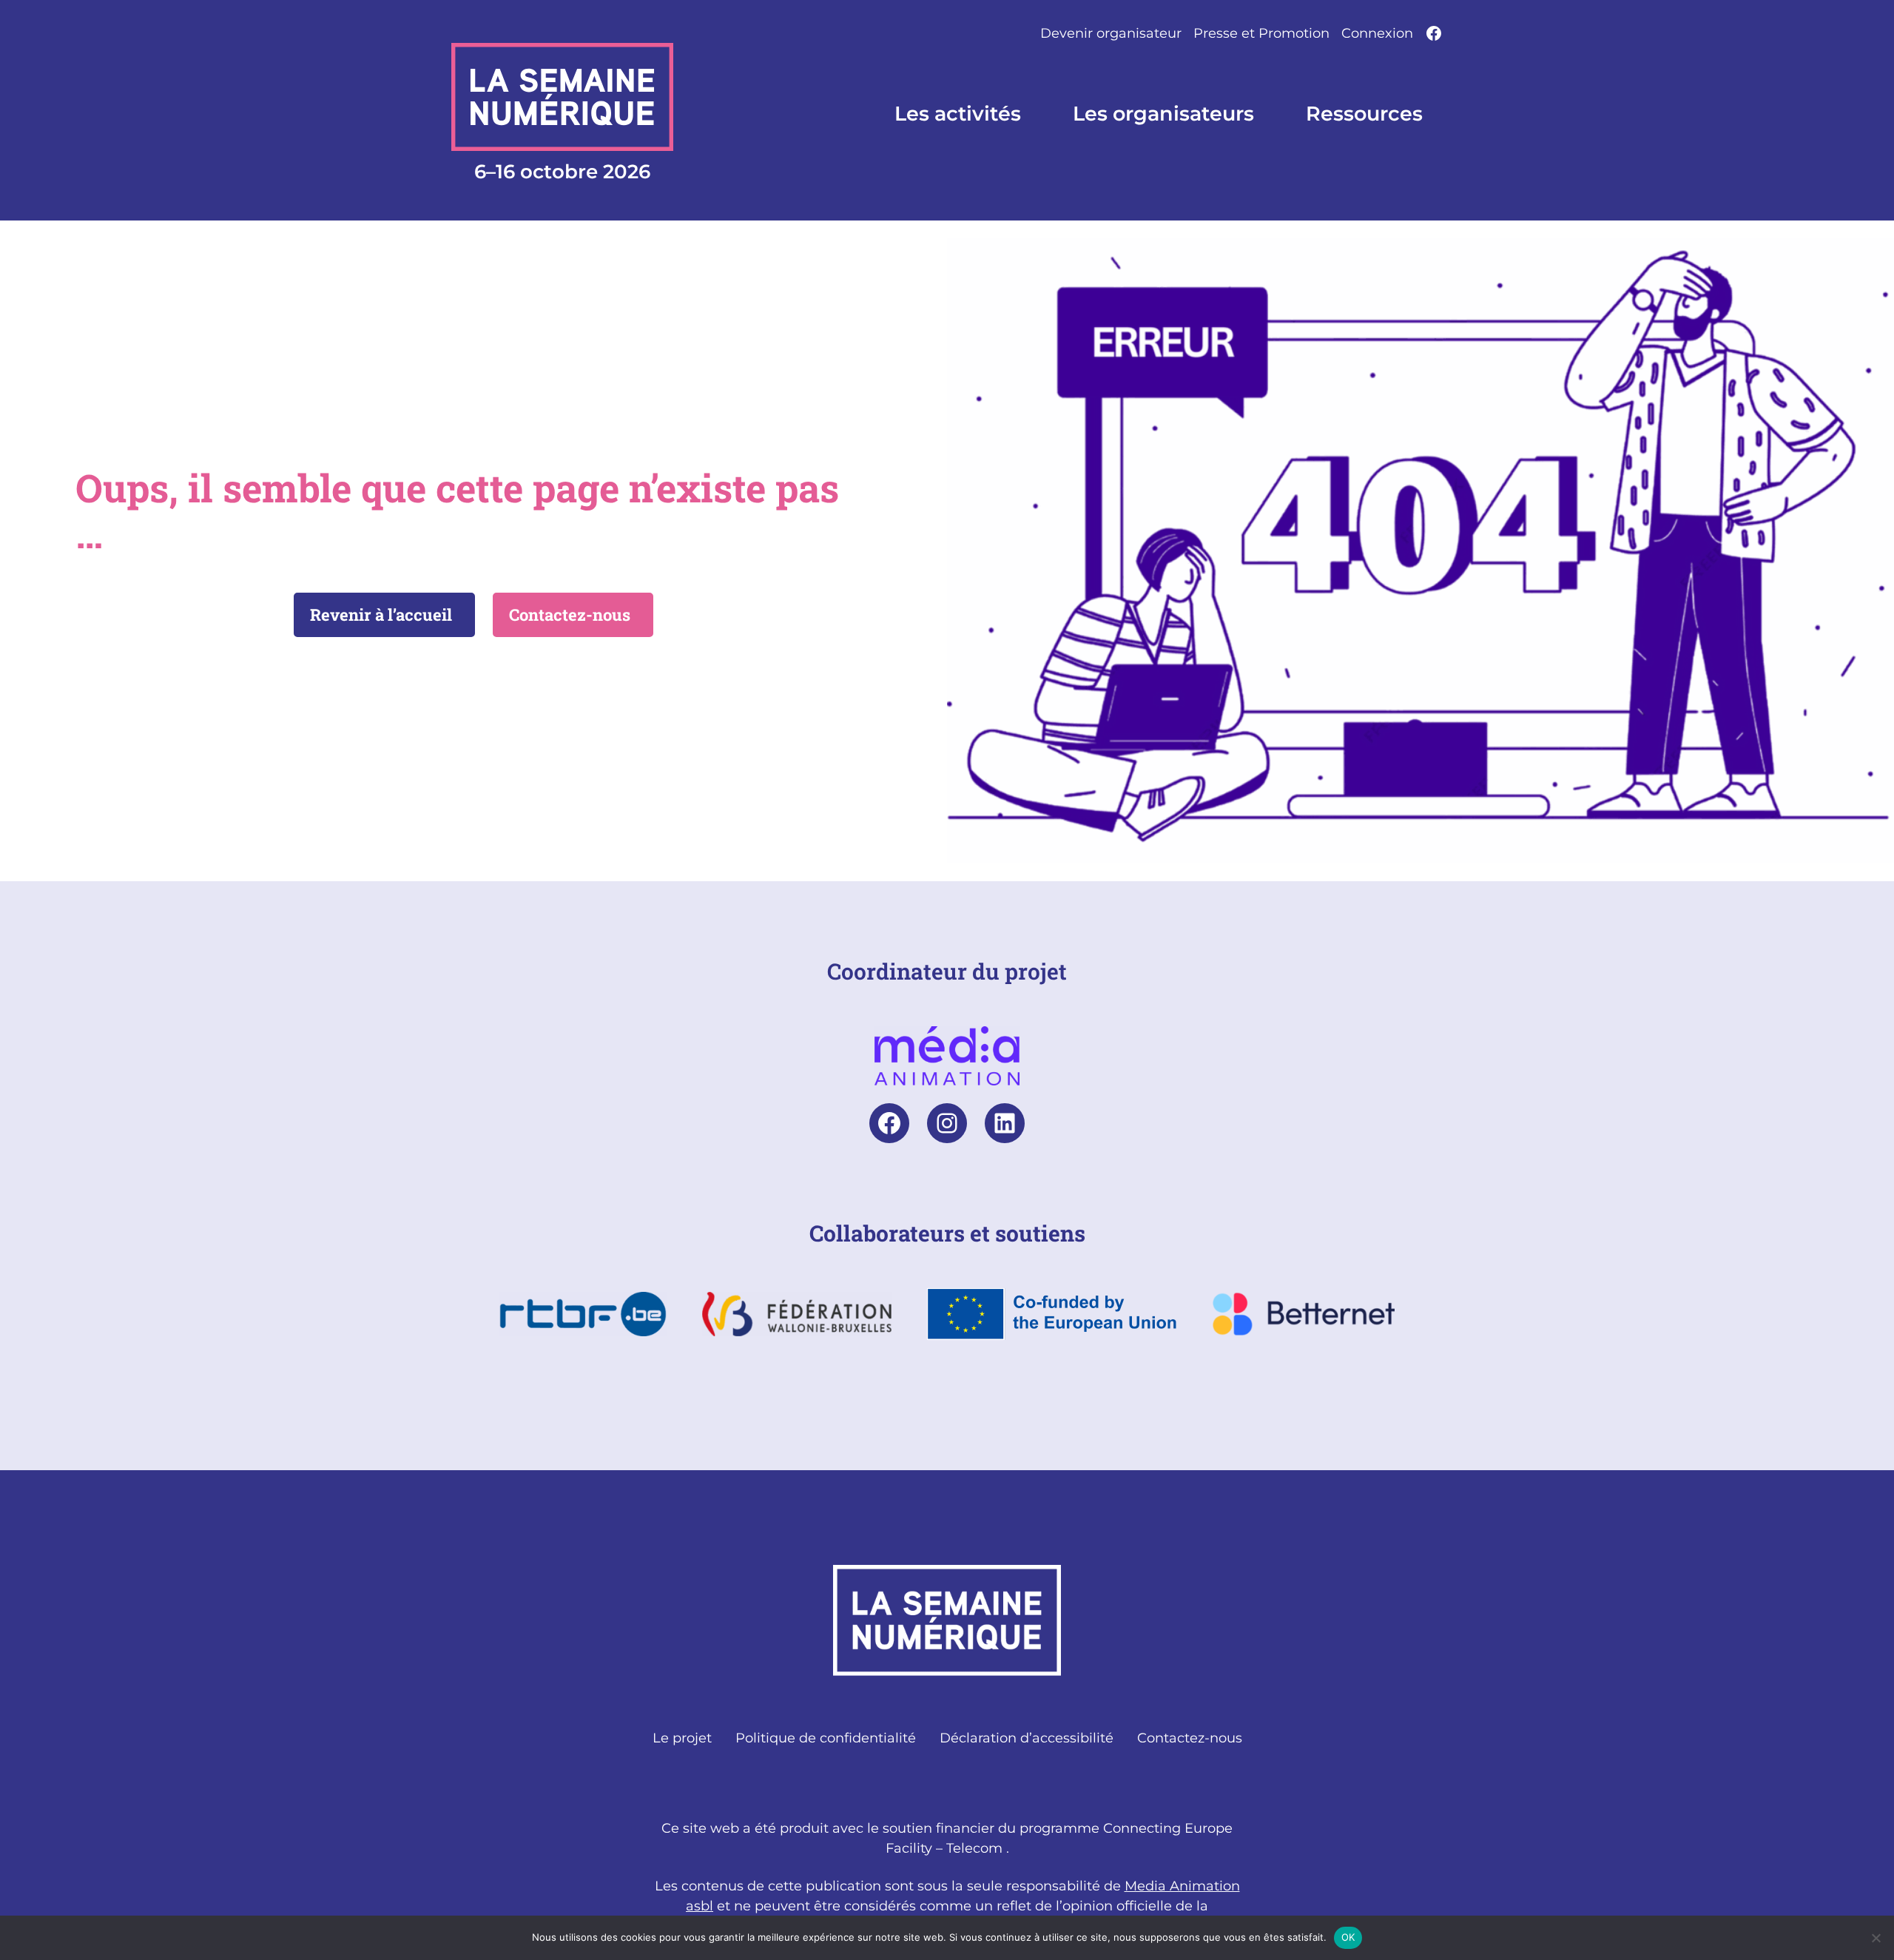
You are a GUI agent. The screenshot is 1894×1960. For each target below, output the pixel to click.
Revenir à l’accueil (381, 614)
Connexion (1377, 33)
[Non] (1876, 1938)
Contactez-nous (570, 614)
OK (1348, 1937)
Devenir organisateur (1111, 33)
